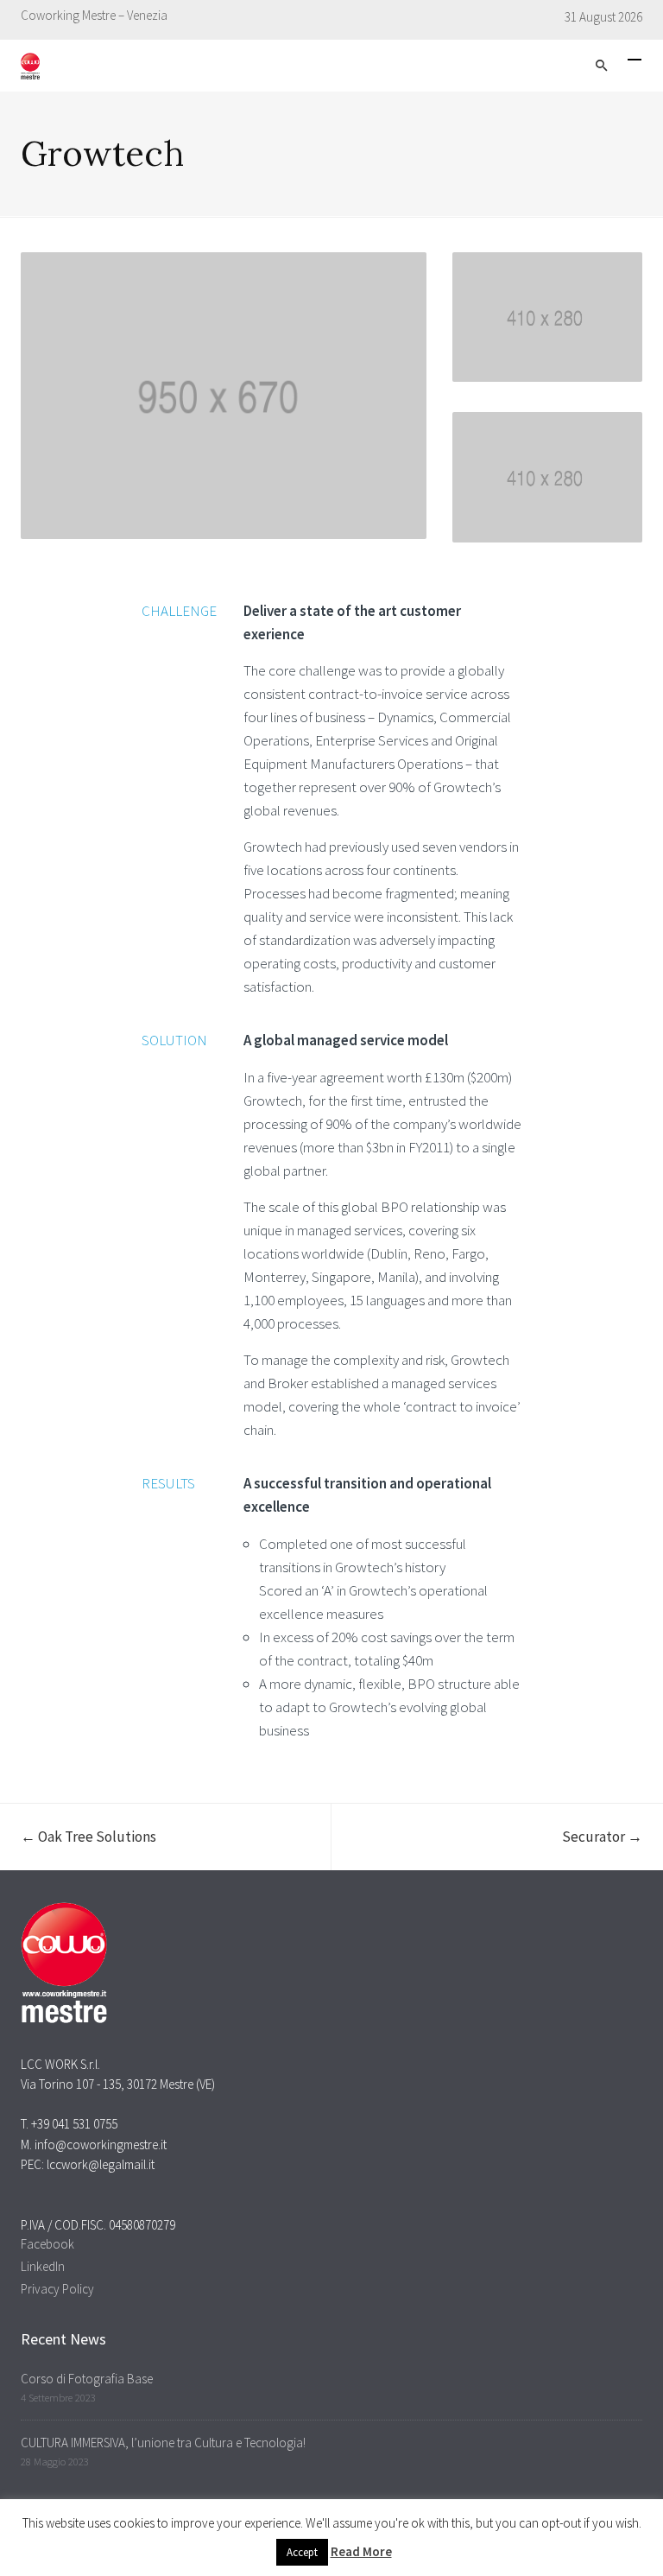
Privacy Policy (57, 2289)
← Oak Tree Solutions (88, 1837)
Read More (361, 2551)
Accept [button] (302, 2552)
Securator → (602, 1837)
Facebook (47, 2244)
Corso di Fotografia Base (87, 2379)
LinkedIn (43, 2266)
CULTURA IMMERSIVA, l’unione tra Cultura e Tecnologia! (163, 2443)
